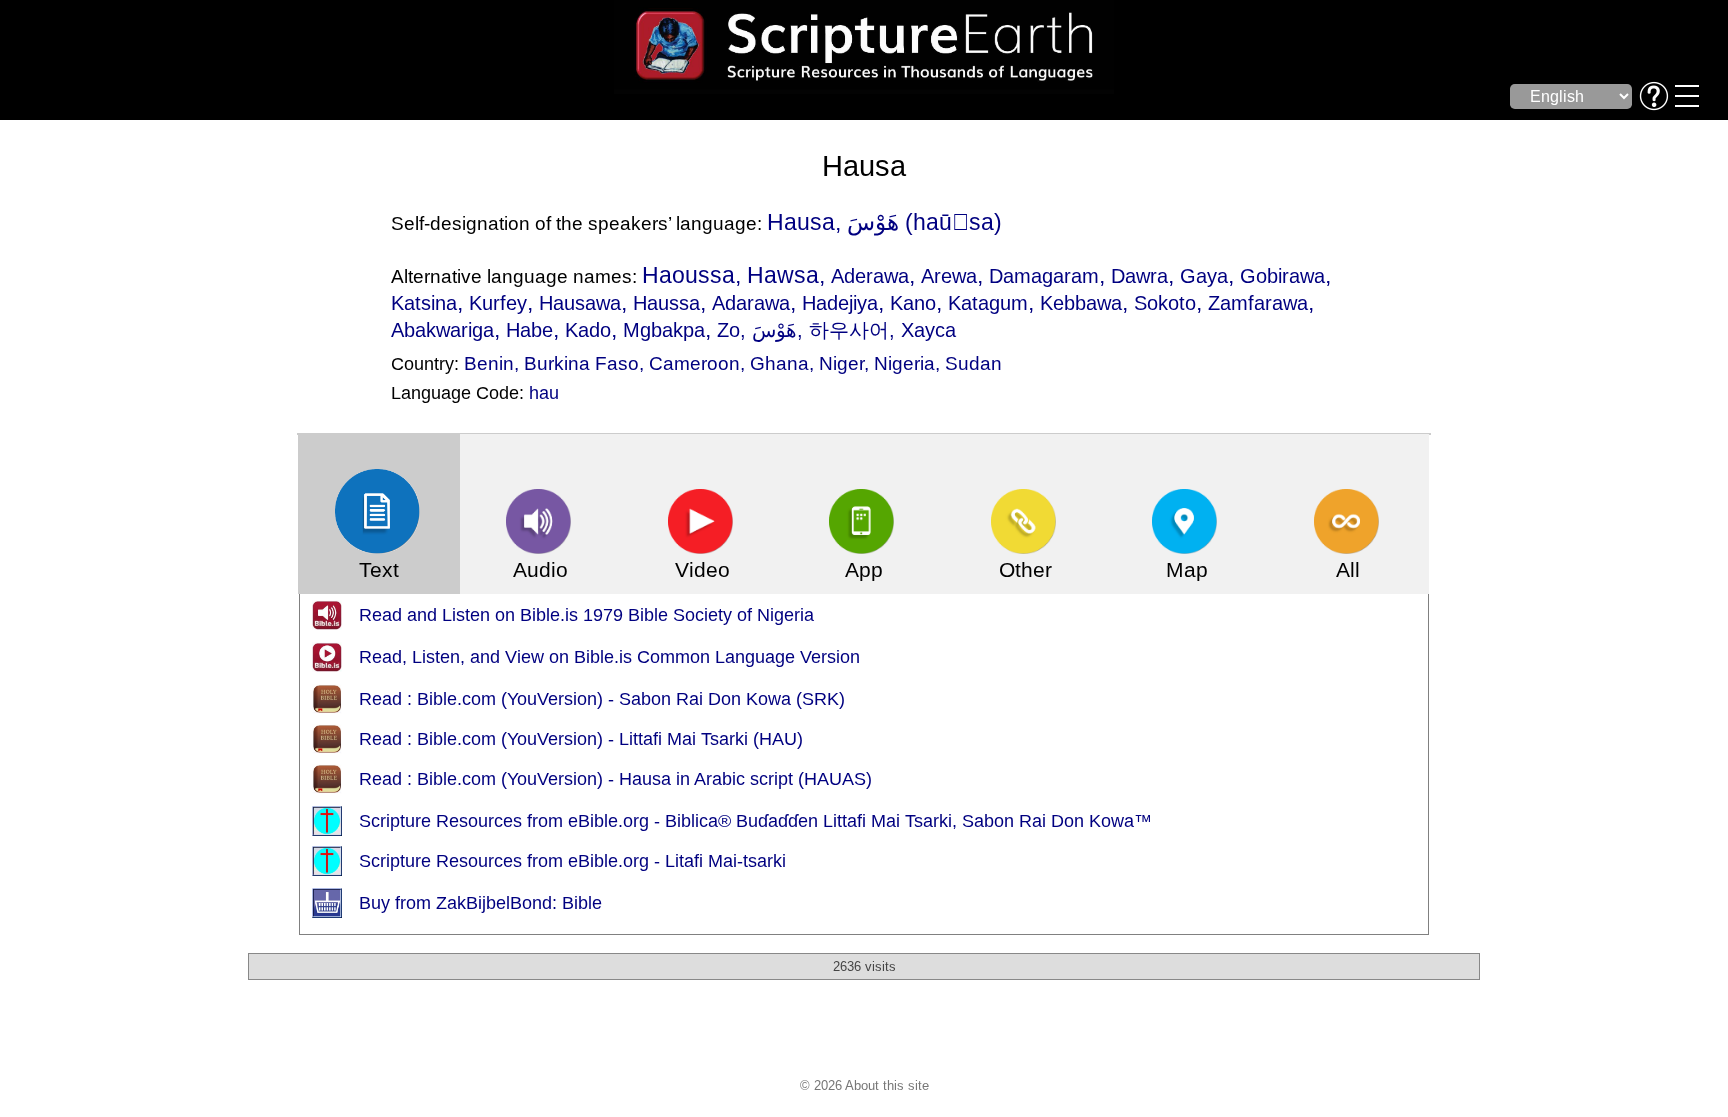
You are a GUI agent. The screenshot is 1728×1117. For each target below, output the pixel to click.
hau (544, 393)
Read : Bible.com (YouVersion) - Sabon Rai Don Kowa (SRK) (602, 699)
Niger (841, 363)
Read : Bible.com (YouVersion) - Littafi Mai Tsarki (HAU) (581, 739)
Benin (489, 363)
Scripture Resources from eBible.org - (512, 821)
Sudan (973, 363)
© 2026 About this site (864, 1085)
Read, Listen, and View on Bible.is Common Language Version (609, 657)
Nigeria (904, 363)
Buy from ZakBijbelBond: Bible (480, 903)
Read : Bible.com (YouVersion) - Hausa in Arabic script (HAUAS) (615, 779)
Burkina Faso (581, 363)
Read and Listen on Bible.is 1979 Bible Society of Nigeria (586, 615)
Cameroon (694, 363)
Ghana (779, 363)
